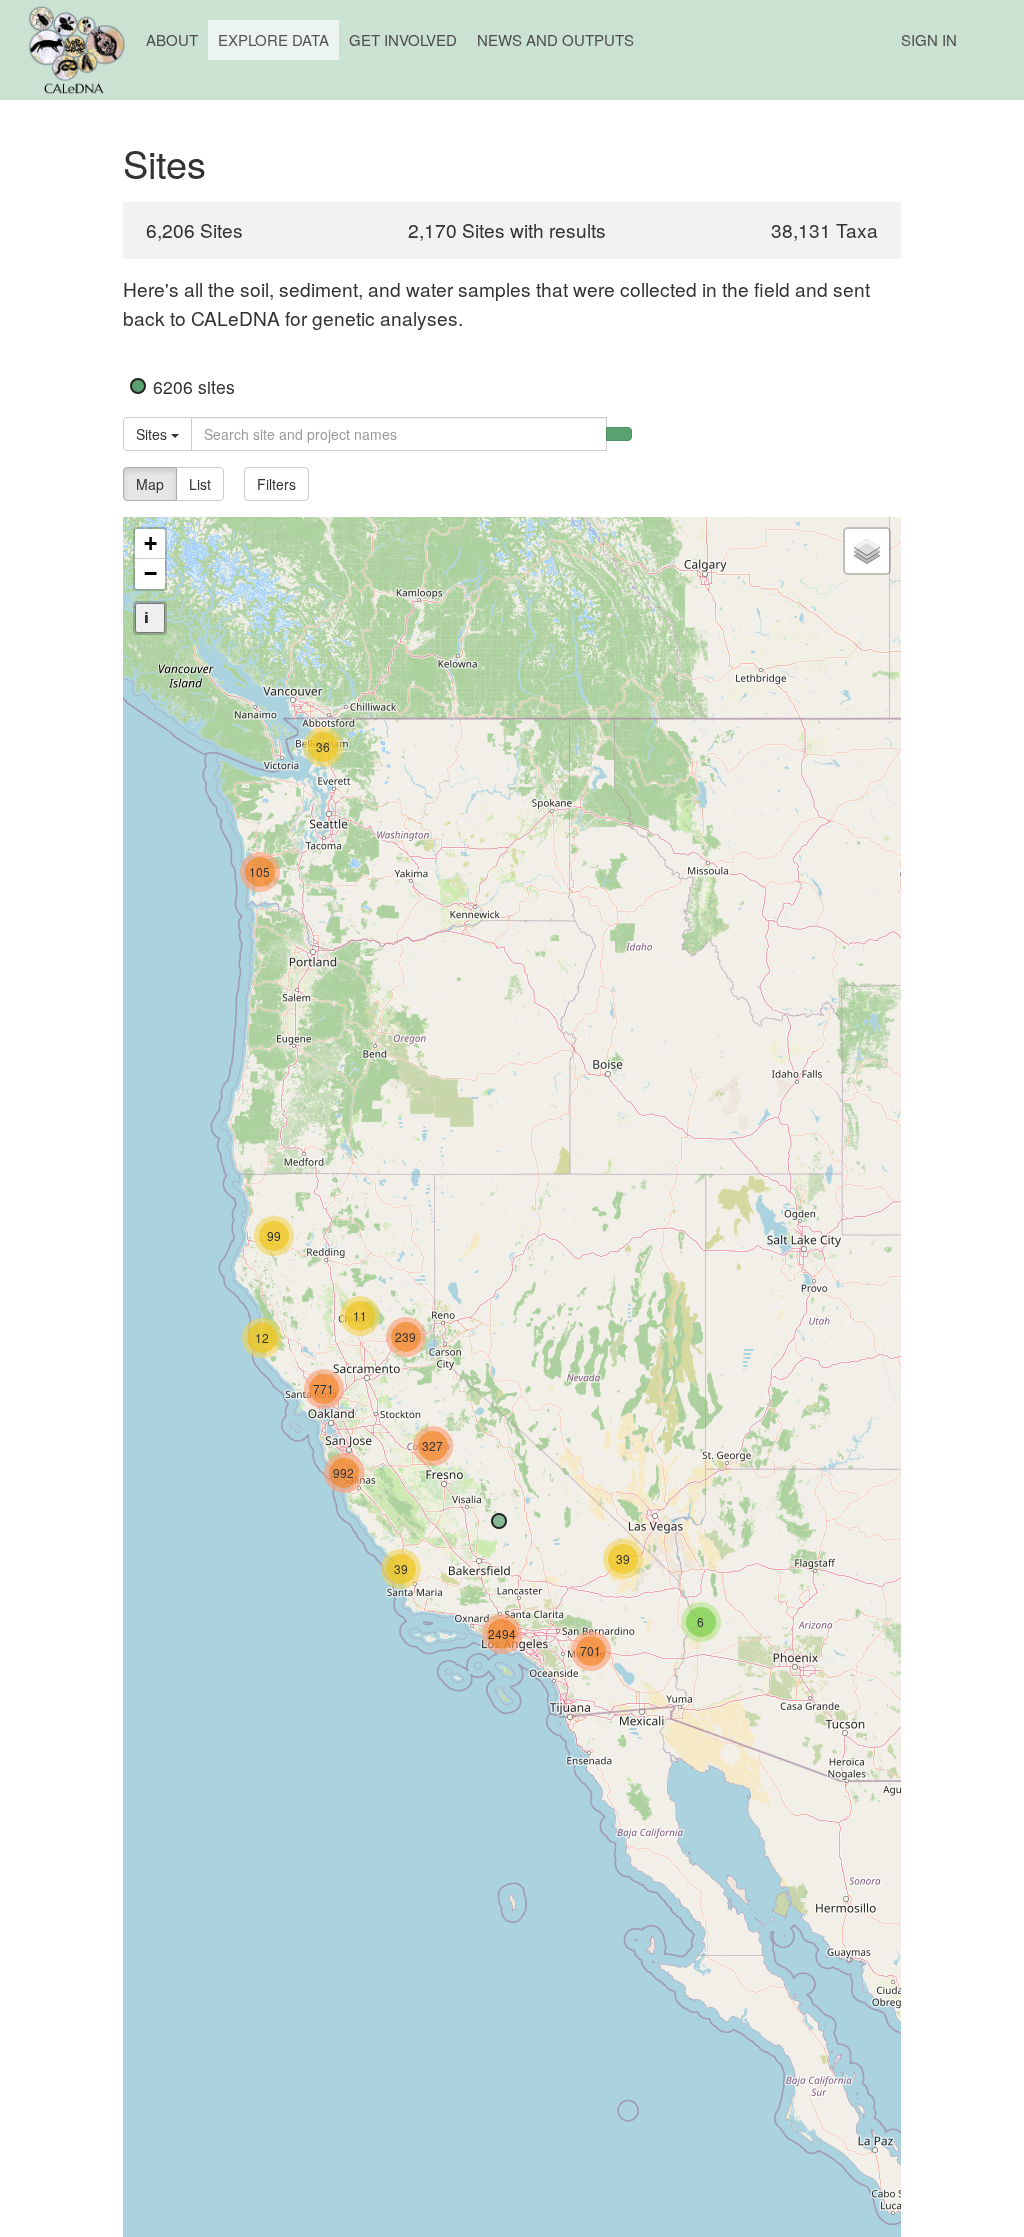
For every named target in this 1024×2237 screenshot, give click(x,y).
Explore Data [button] (273, 39)
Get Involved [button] (403, 39)
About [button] (172, 39)
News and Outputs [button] (555, 39)
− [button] (150, 573)
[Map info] (150, 618)
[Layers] (867, 551)
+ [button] (150, 543)
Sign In (929, 39)
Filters (276, 484)
